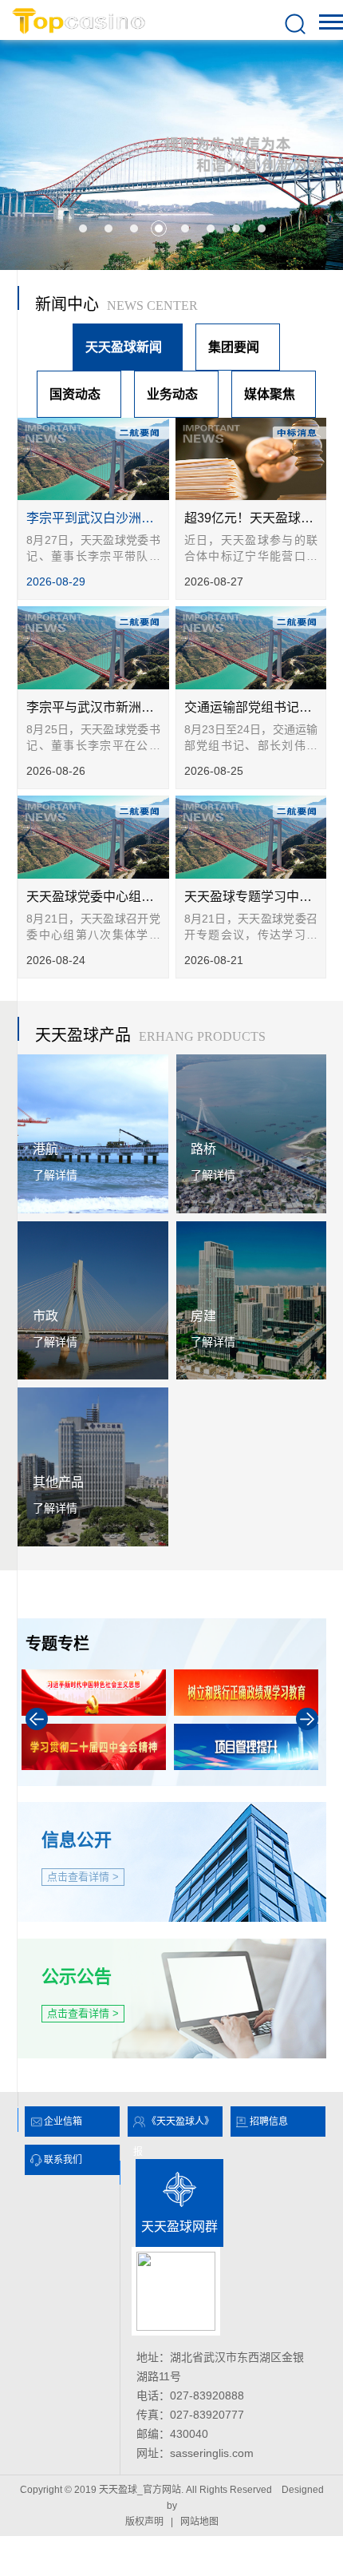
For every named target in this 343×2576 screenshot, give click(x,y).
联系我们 (63, 2160)
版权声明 (144, 2522)
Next (307, 1719)
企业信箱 (63, 2122)
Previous (37, 1719)
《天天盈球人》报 (173, 2126)
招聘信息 (269, 2122)
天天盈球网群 (179, 2227)
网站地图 (199, 2522)
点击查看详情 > (83, 1877)
